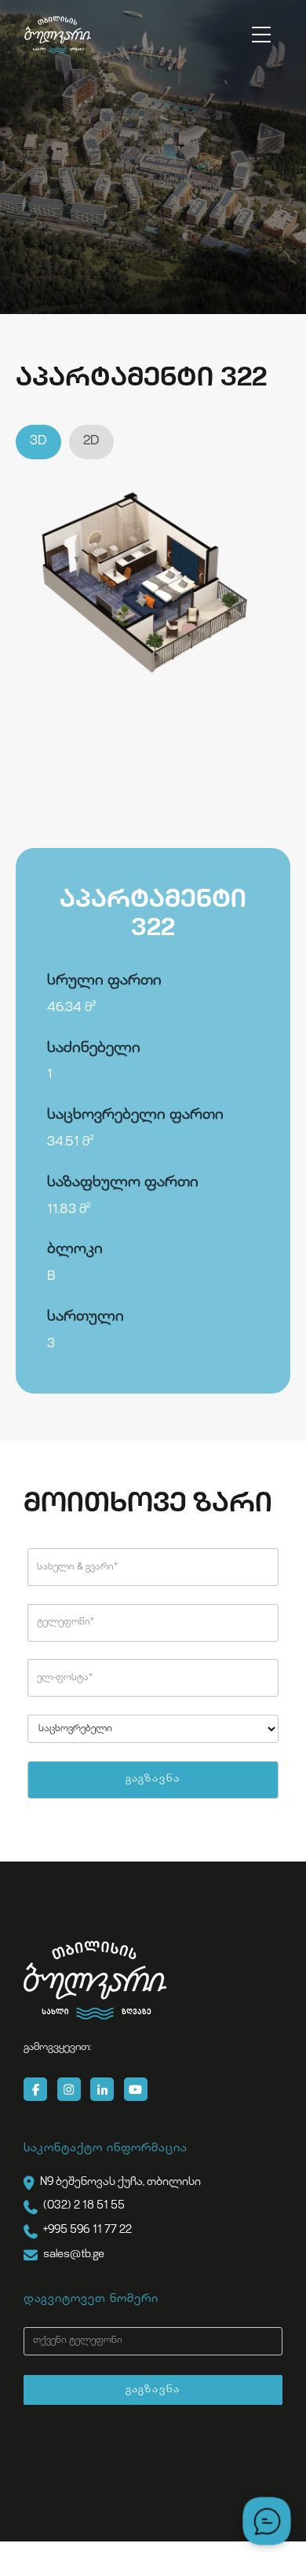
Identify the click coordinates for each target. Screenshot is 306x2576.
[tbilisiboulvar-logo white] (95, 1980)
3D (38, 442)
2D (91, 442)
